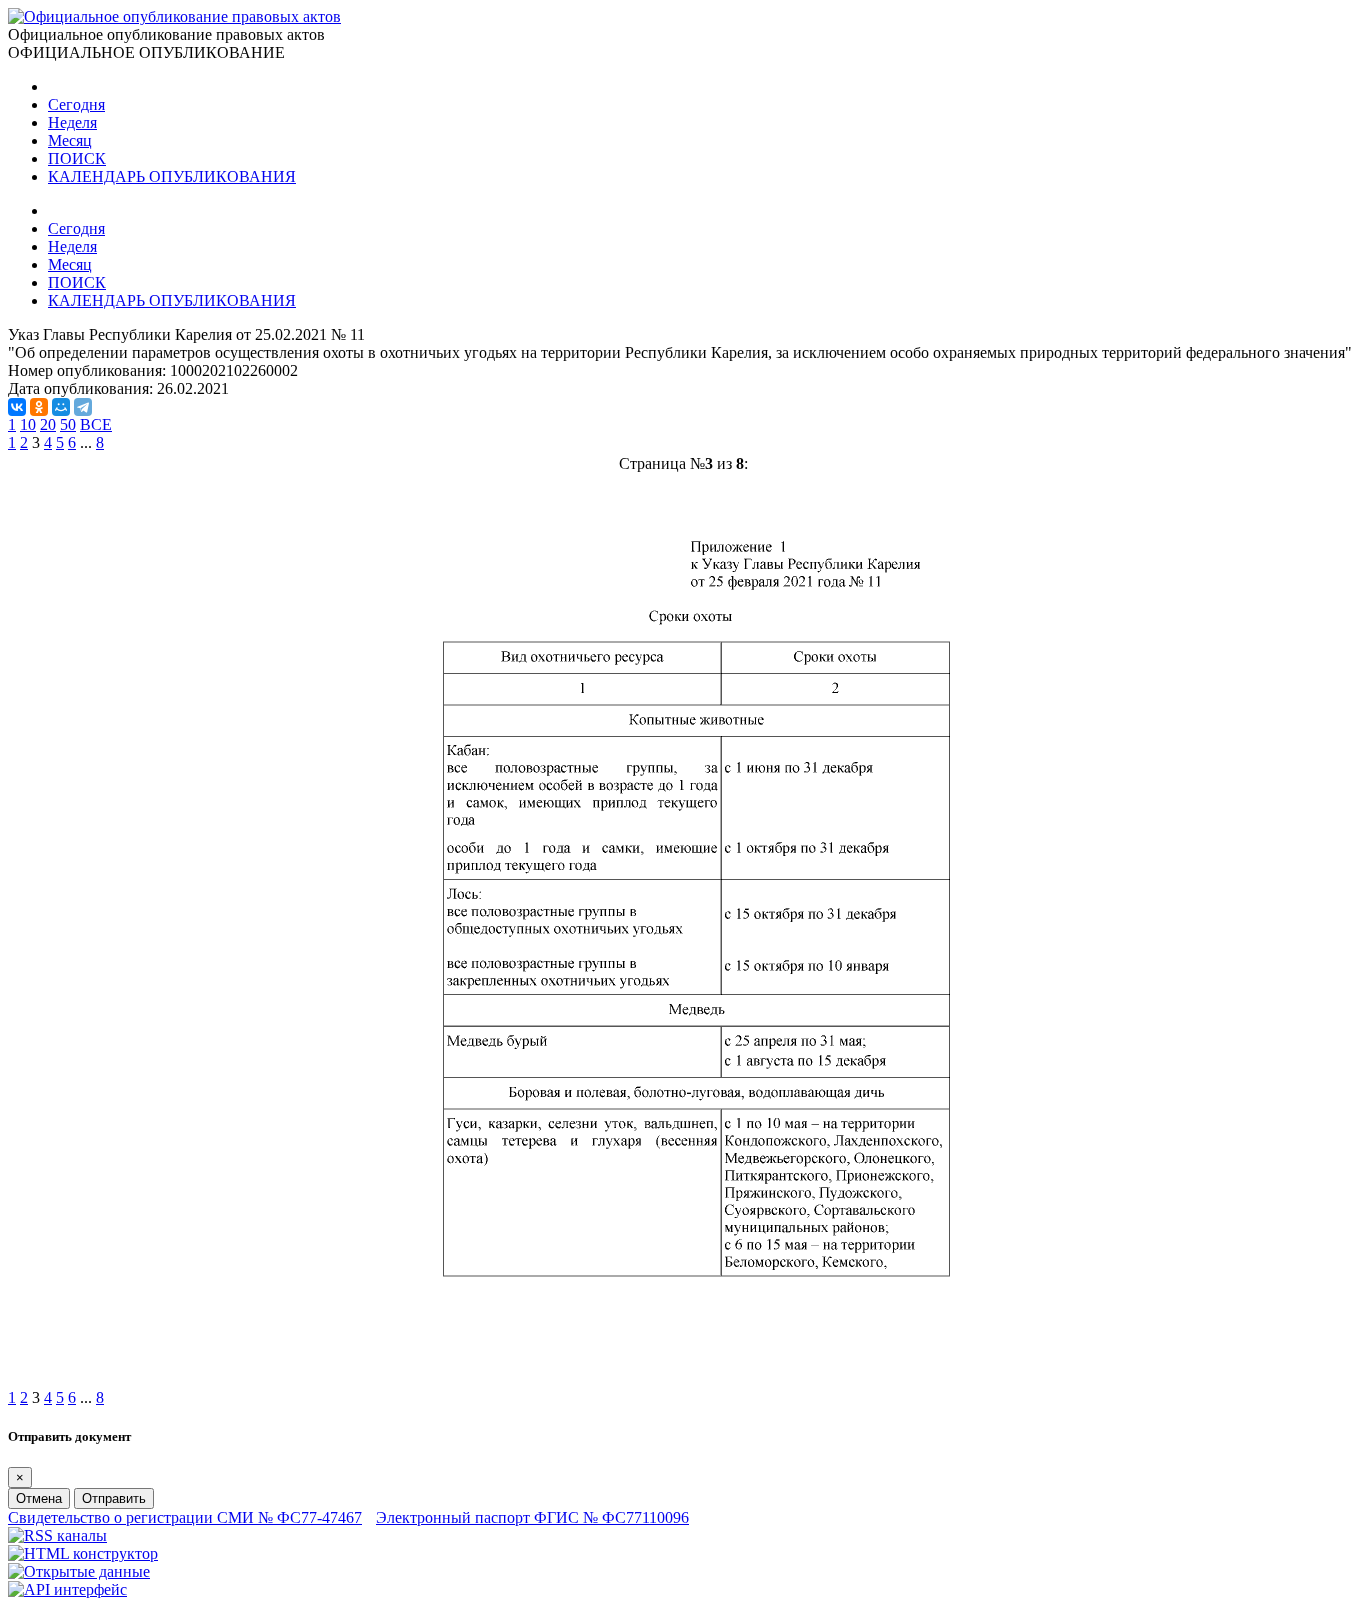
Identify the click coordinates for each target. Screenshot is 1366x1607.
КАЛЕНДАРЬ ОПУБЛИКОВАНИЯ (172, 176)
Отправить (114, 1498)
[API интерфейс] (67, 1589)
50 (68, 424)
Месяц (70, 140)
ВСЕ (96, 424)
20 (48, 424)
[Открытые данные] (79, 1571)
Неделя (72, 122)
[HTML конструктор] (83, 1553)
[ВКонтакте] (17, 407)
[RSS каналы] (57, 1535)
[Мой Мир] (61, 407)
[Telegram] (83, 407)
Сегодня (76, 104)
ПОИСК (77, 158)
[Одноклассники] (39, 407)
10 (28, 424)
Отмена (39, 1498)
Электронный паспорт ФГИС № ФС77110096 (532, 1517)
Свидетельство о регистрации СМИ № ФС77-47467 (185, 1517)
